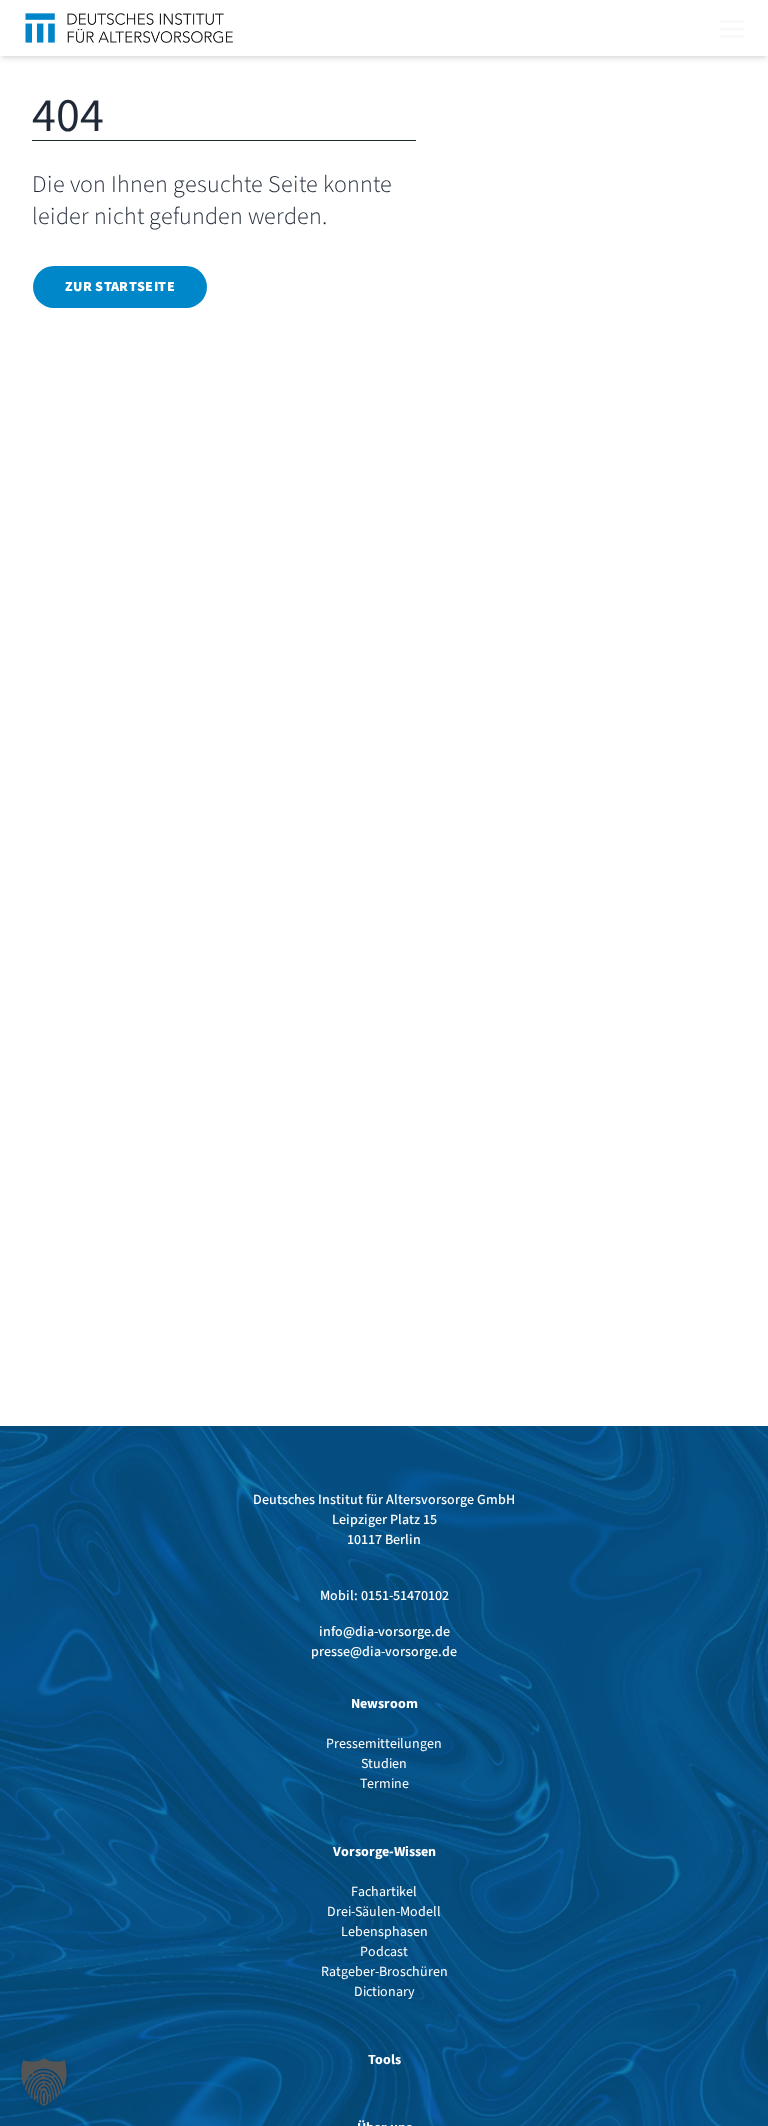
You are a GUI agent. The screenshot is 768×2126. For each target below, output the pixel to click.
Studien (384, 1764)
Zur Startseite (120, 287)
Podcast (384, 1952)
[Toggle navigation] (732, 27)
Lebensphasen (384, 1932)
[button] (44, 2082)
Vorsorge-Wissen (384, 1852)
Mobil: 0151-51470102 (384, 1596)
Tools (384, 2060)
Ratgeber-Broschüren (384, 1972)
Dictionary (384, 1992)
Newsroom (384, 1704)
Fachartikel (384, 1892)
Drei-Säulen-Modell (384, 1912)
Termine (384, 1784)
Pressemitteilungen (384, 1744)
